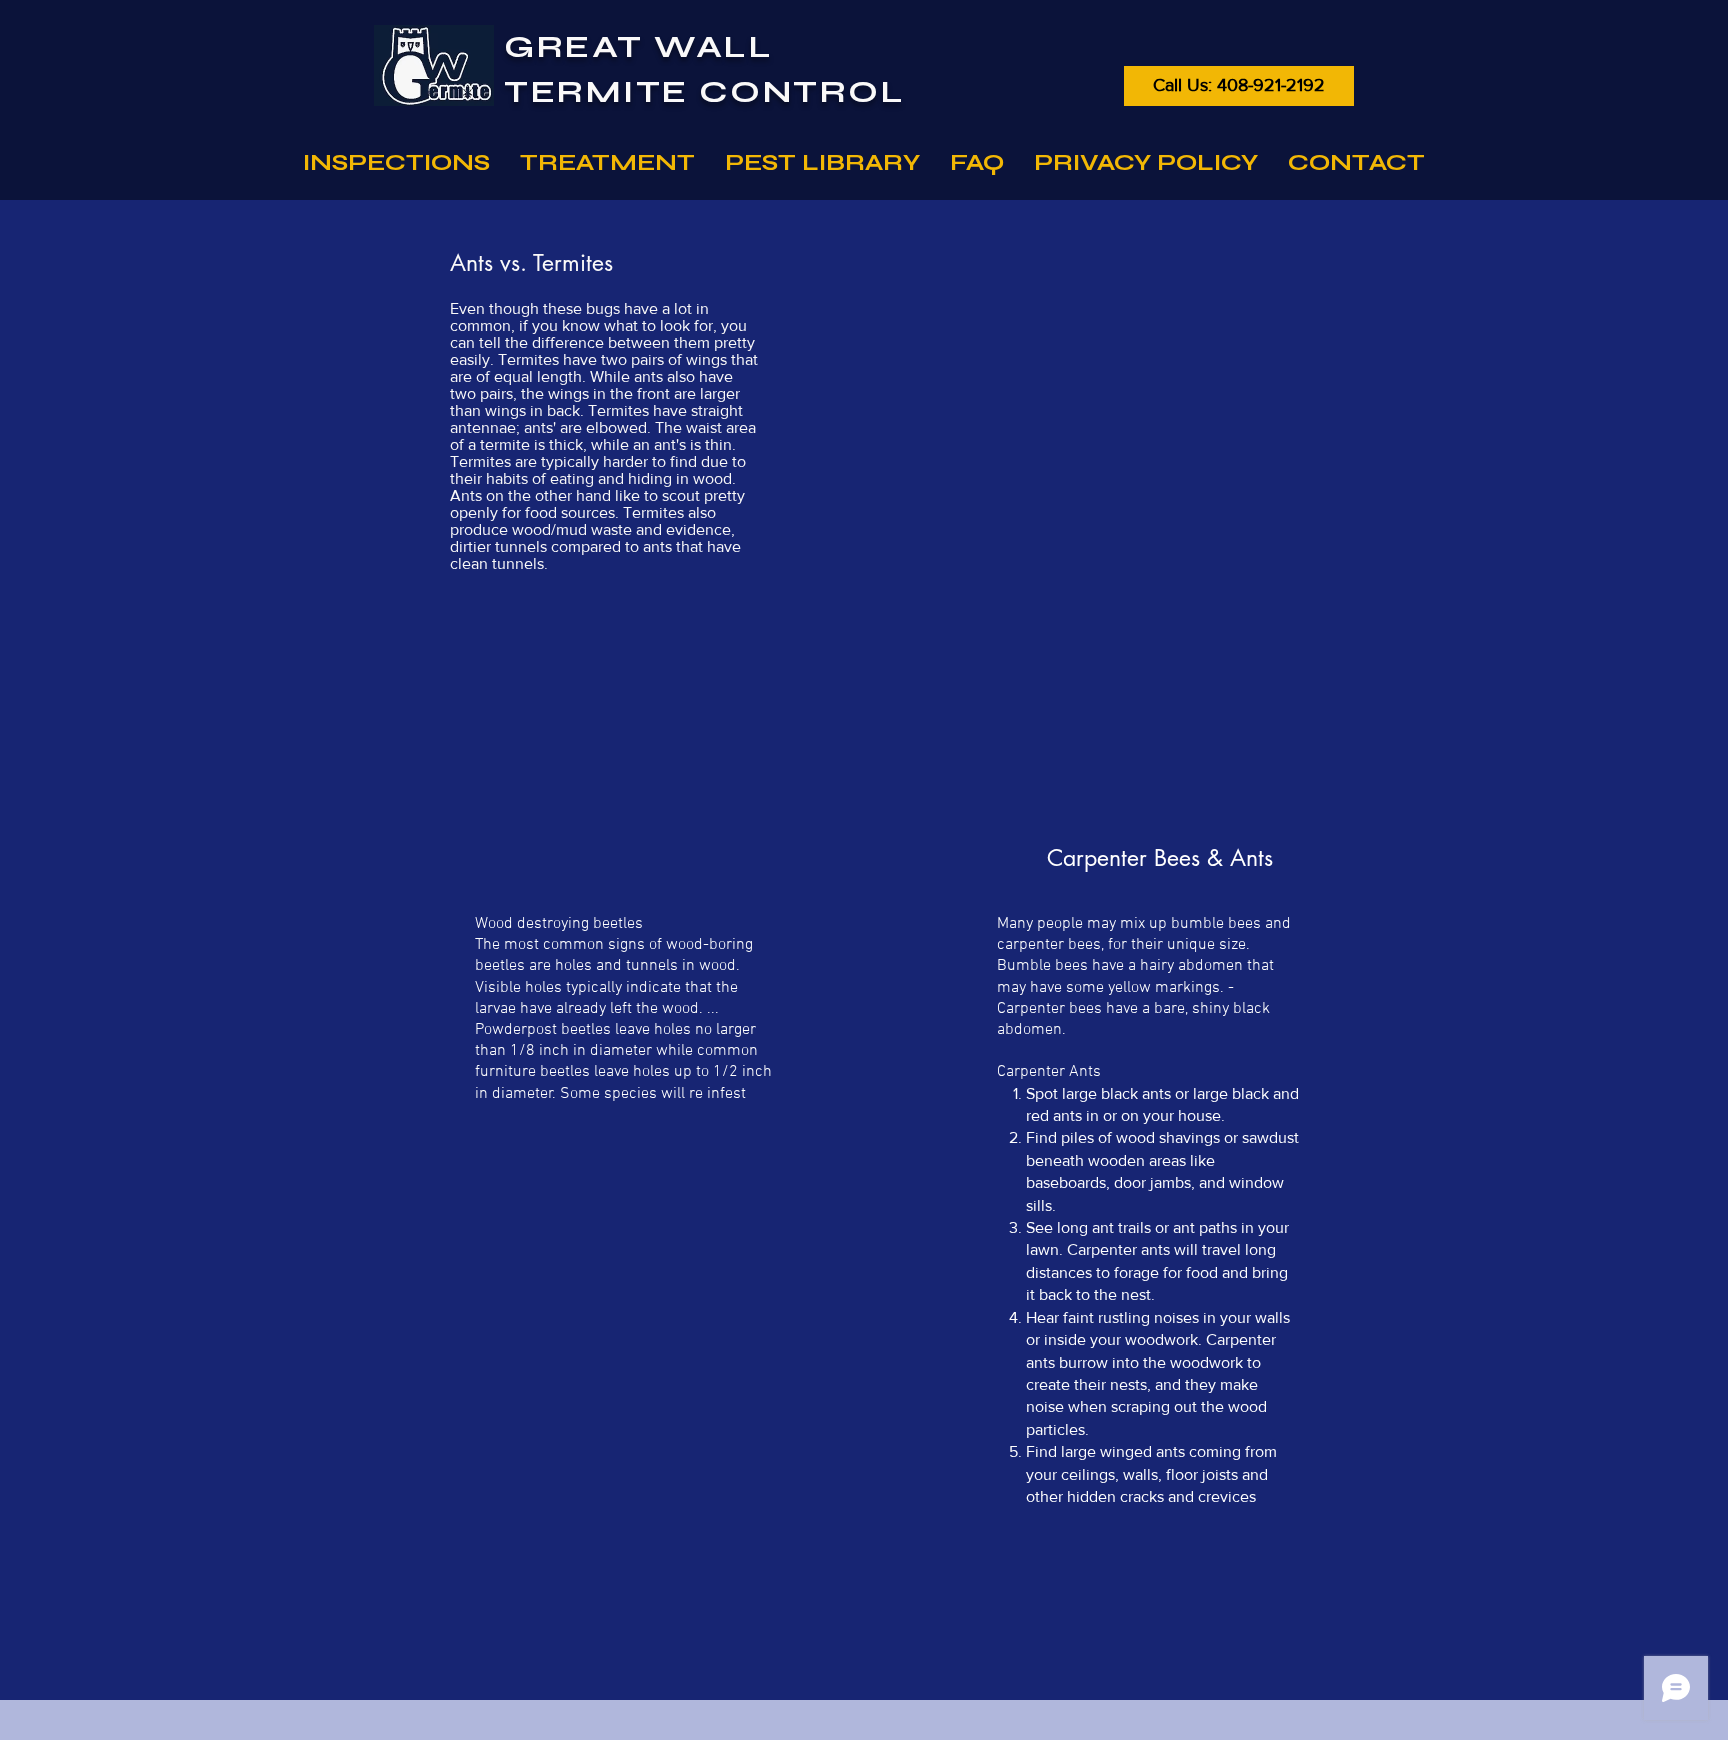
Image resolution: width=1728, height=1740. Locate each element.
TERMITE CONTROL (704, 91)
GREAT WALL (639, 46)
